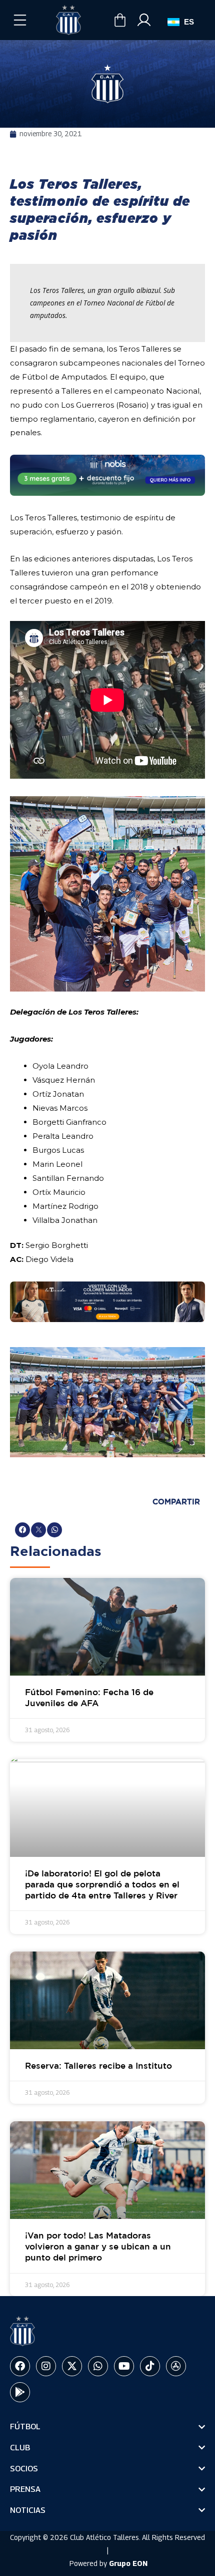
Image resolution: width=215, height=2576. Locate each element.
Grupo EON (128, 2563)
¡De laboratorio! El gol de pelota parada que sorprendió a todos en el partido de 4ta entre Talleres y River (102, 1885)
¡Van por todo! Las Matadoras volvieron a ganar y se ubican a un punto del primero (98, 2247)
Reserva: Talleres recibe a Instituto (98, 2066)
